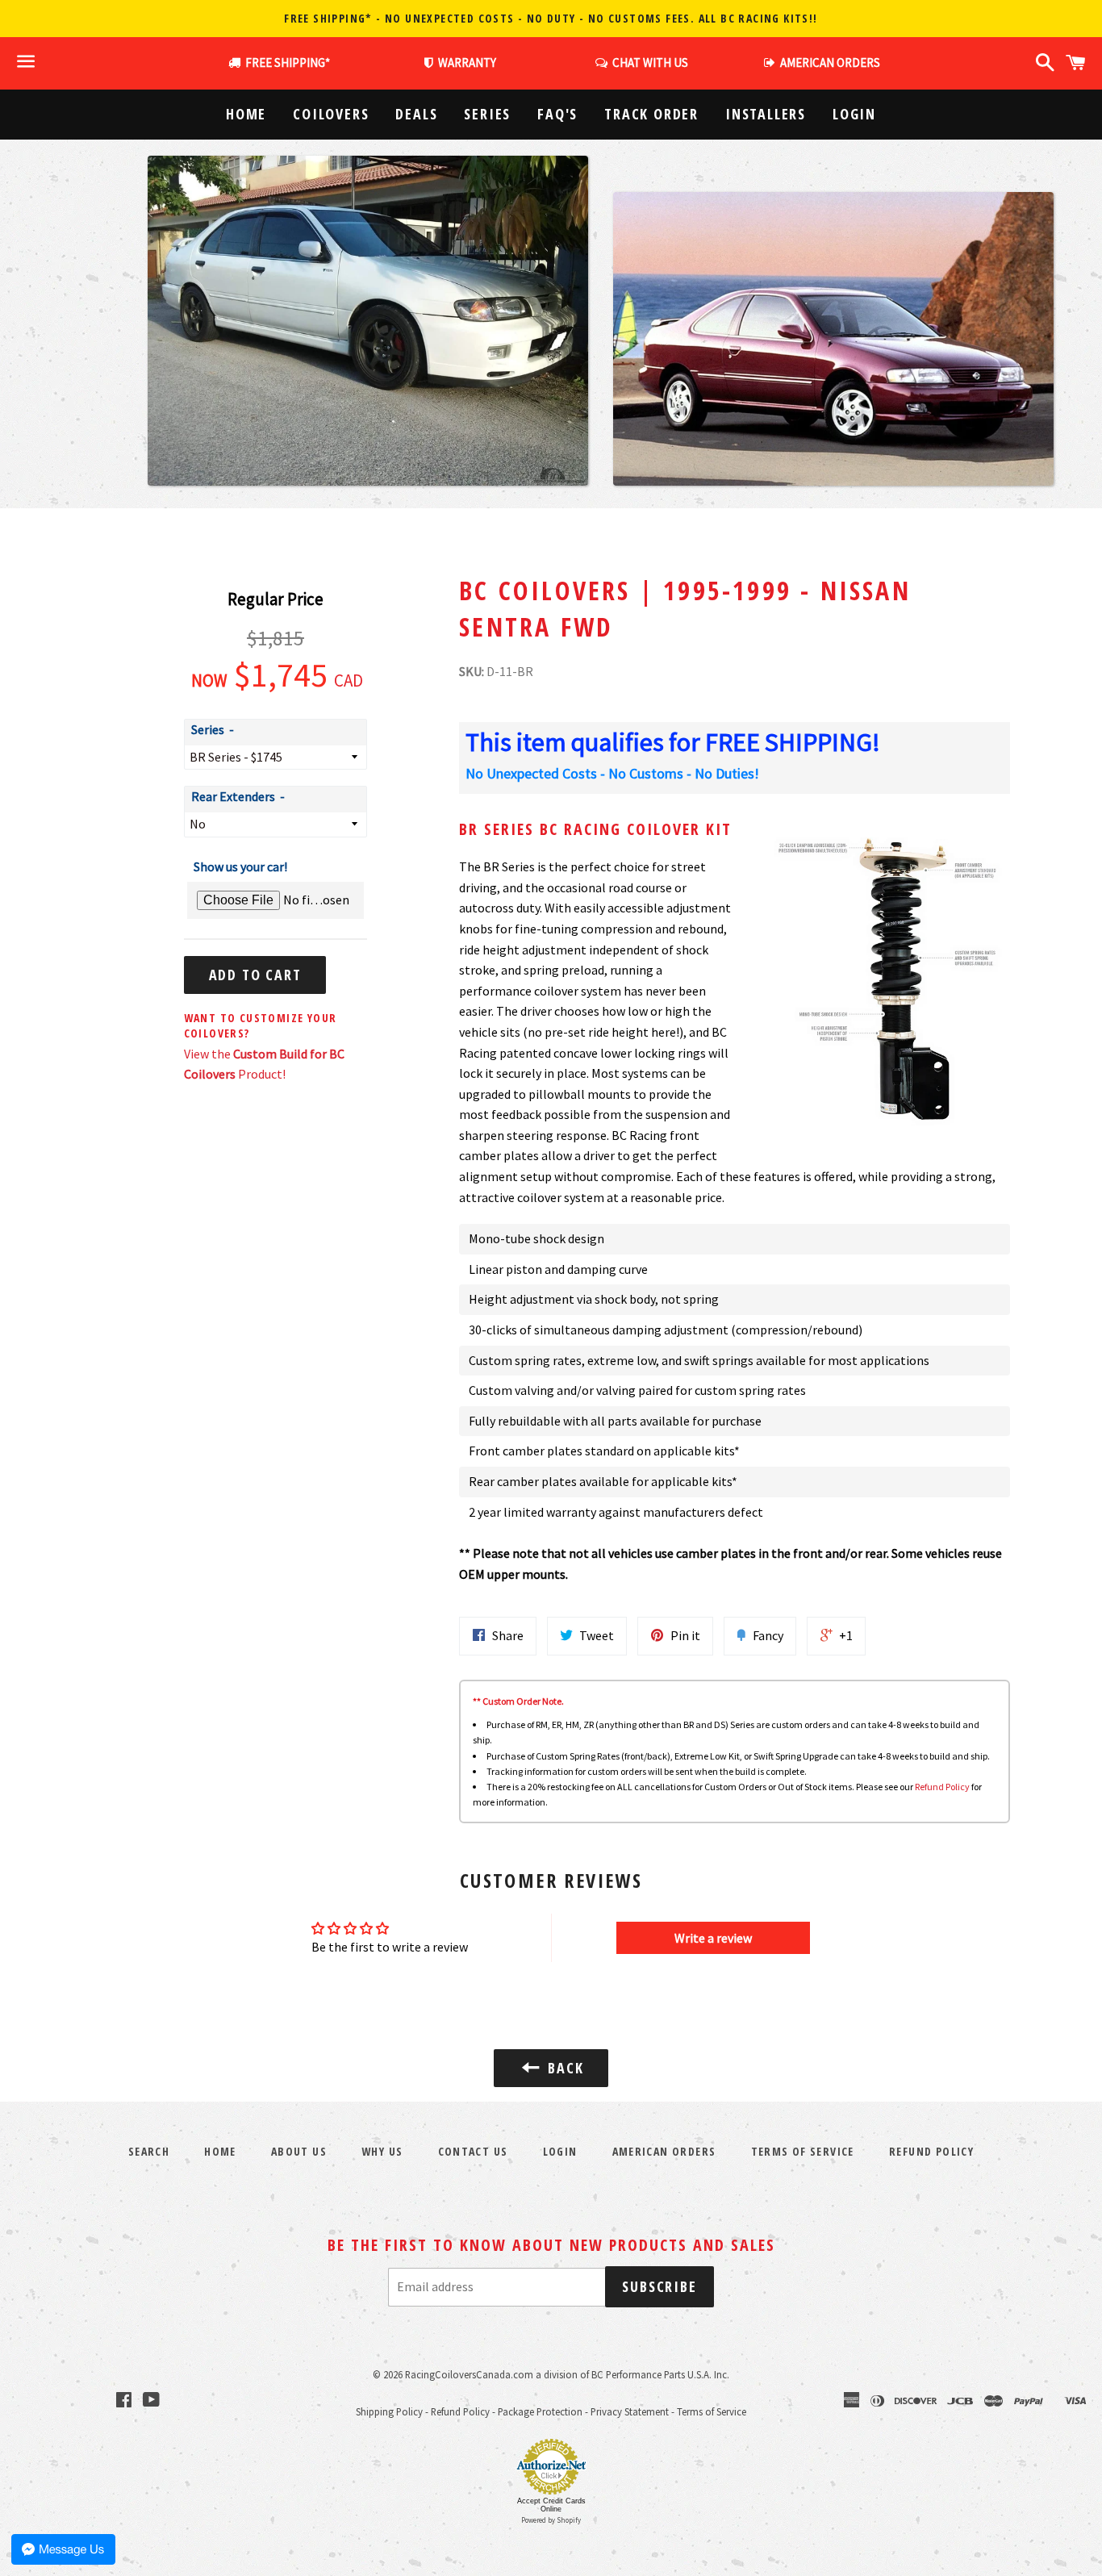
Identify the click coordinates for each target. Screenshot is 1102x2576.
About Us (299, 2151)
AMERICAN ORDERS (828, 63)
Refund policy (931, 2151)
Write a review (713, 1938)
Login (854, 114)
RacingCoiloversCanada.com (469, 2374)
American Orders (664, 2151)
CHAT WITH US (648, 63)
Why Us (382, 2151)
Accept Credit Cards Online (551, 2505)
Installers (766, 114)
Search (149, 2151)
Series (487, 114)
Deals (416, 114)
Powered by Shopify (551, 2520)
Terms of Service (803, 2151)
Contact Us (473, 2151)
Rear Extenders (233, 796)
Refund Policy (942, 1787)
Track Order (651, 114)
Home (246, 114)
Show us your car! (240, 866)
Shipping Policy (389, 2411)
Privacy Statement (630, 2411)
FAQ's (557, 114)
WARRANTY (467, 63)
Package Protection (540, 2411)
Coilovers (331, 114)
